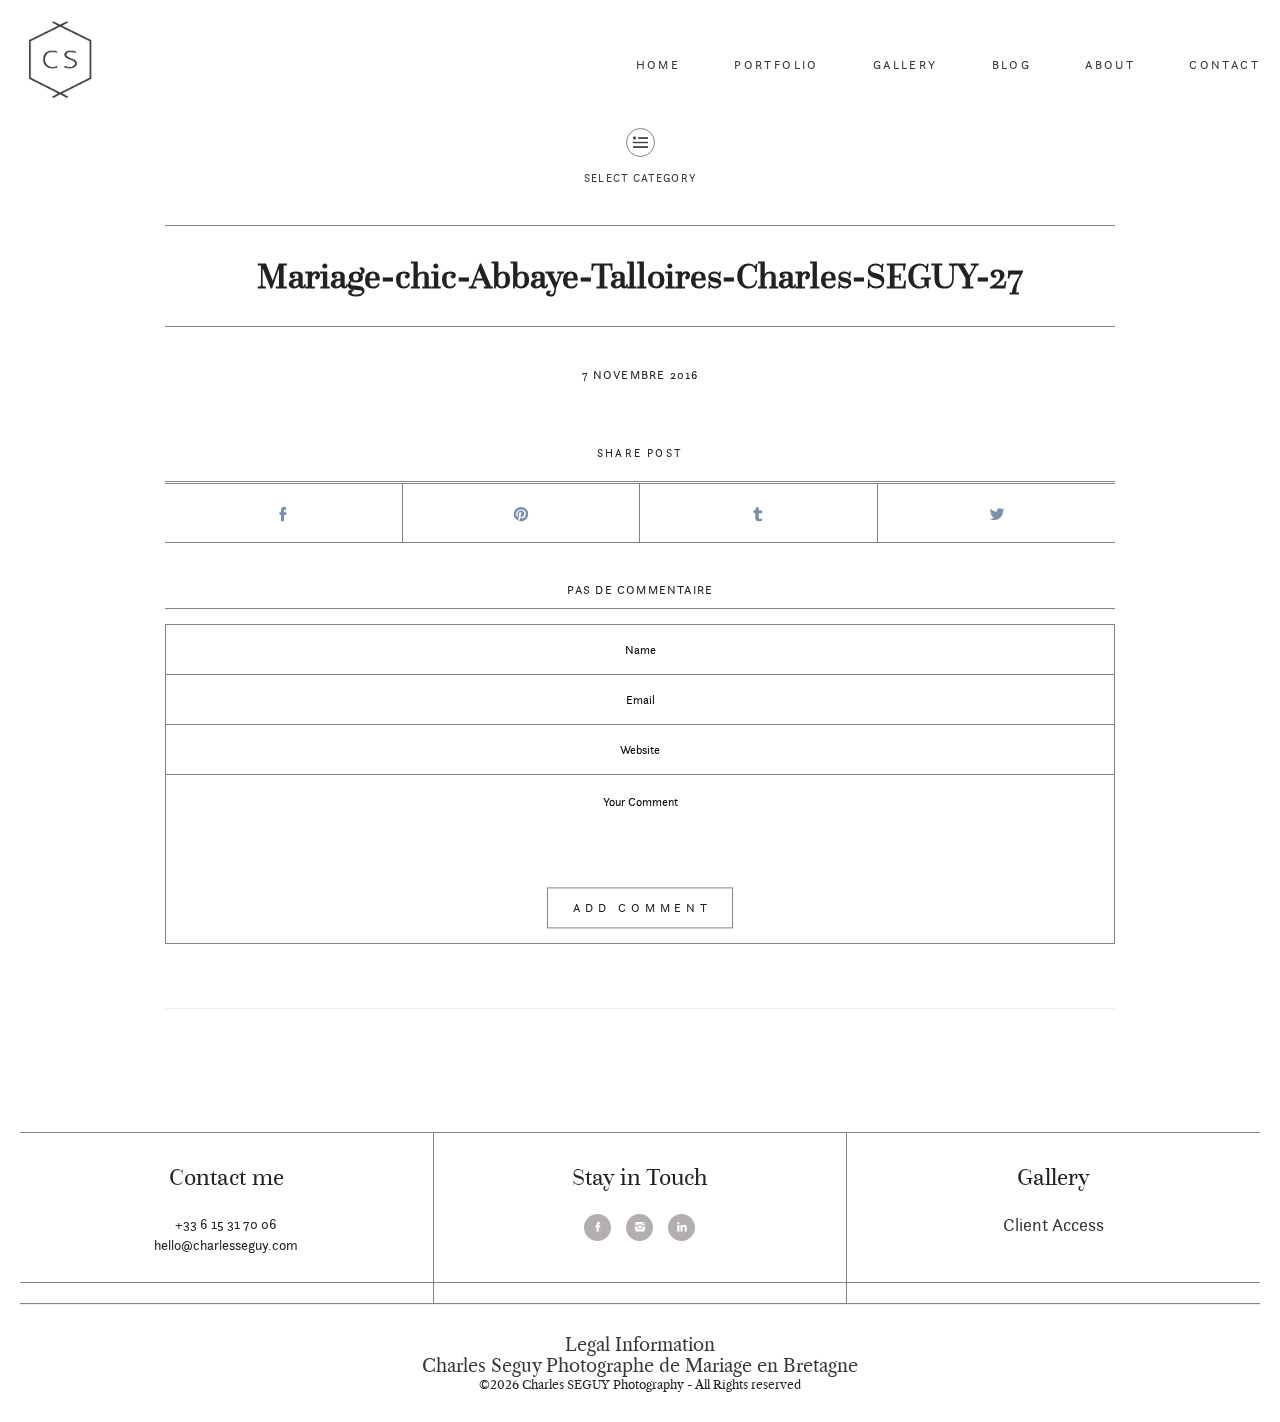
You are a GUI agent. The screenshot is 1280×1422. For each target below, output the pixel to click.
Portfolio (776, 64)
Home (658, 64)
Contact (1224, 64)
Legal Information (640, 1345)
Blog (1012, 64)
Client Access (1053, 1224)
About (1110, 64)
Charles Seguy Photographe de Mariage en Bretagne (640, 1366)
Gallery (905, 64)
